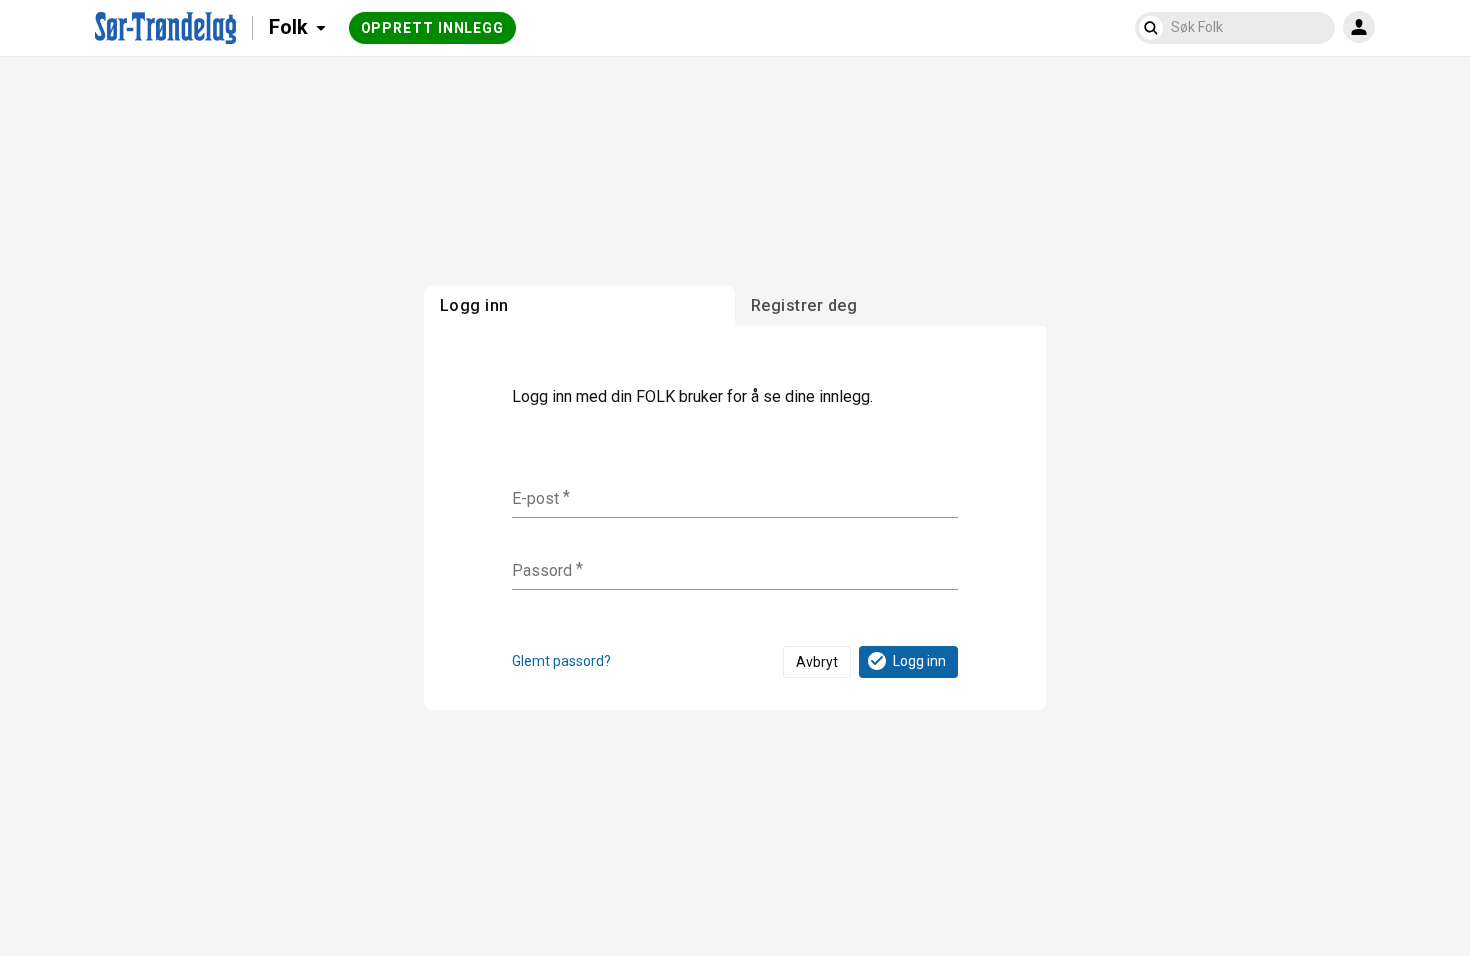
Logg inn (919, 661)
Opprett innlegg (433, 28)
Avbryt (817, 662)
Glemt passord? (561, 661)
